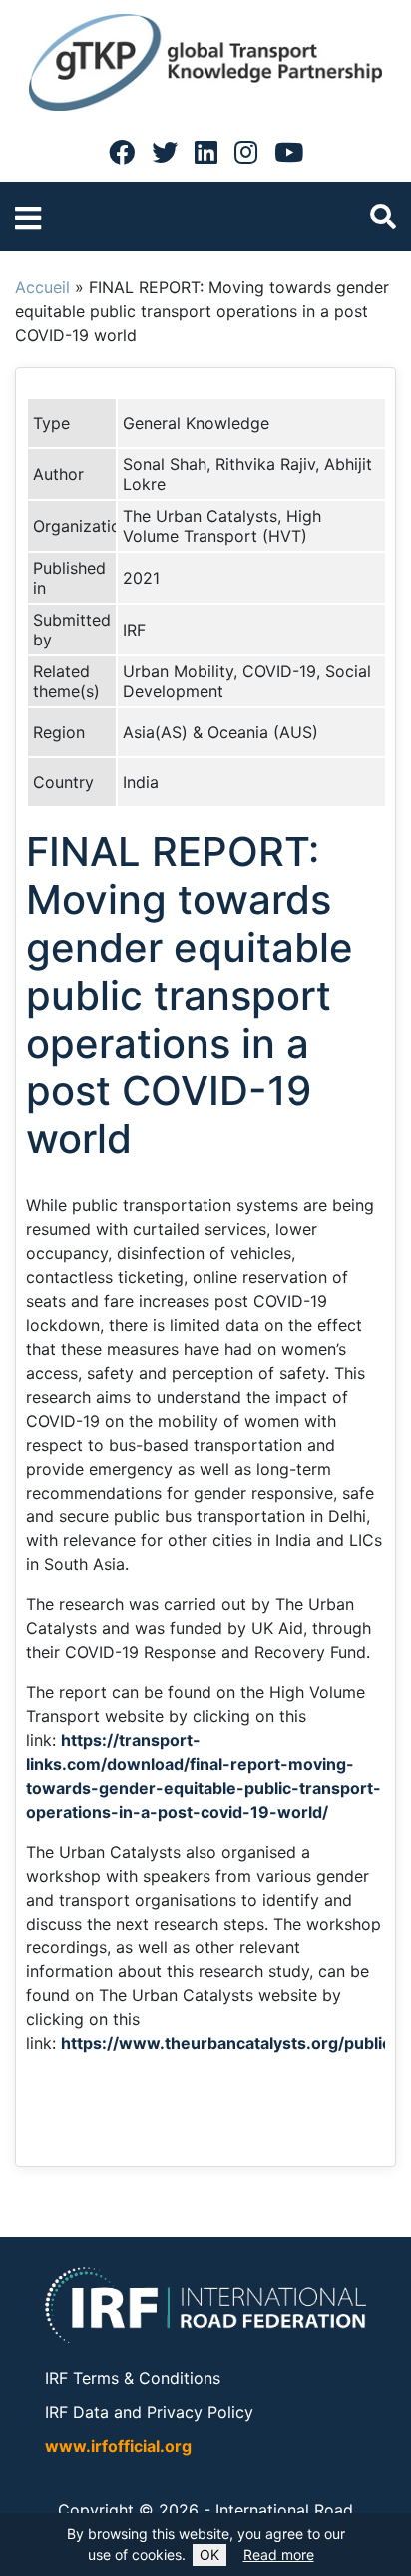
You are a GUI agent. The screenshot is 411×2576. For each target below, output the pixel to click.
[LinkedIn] (206, 152)
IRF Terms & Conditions (133, 2378)
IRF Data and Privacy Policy (149, 2412)
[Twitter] (165, 152)
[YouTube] (289, 152)
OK (209, 2555)
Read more (279, 2555)
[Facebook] (122, 152)
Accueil (42, 287)
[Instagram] (246, 152)
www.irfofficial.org (118, 2446)
